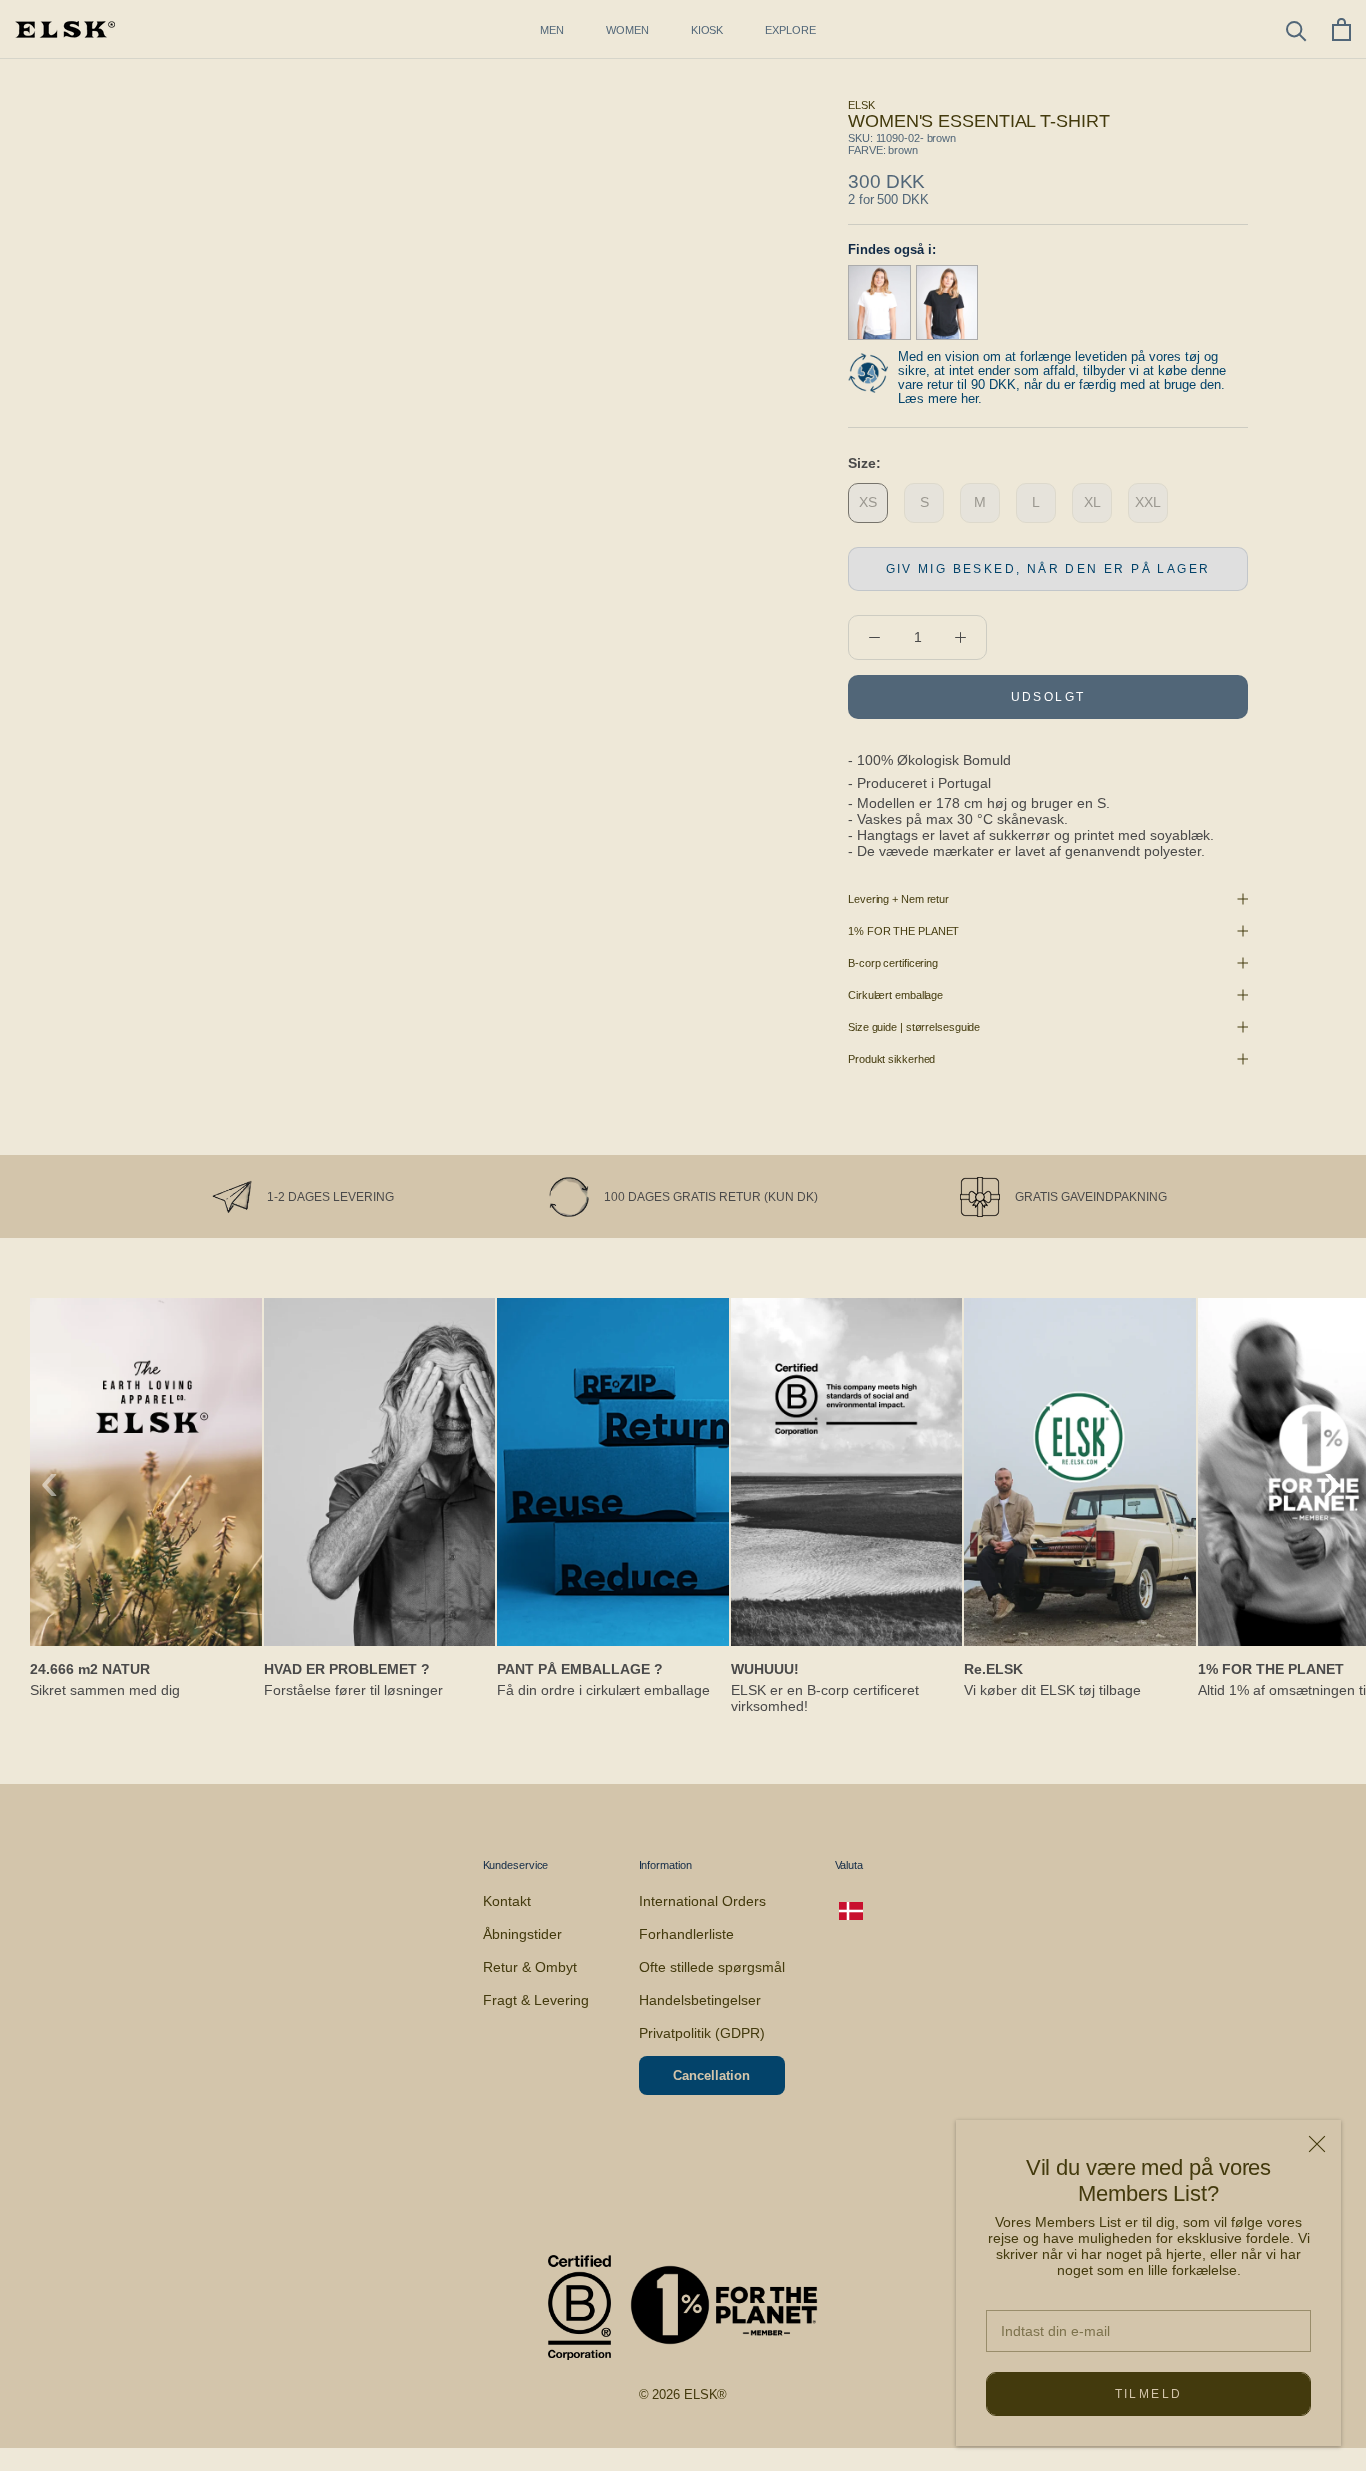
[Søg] (1296, 29)
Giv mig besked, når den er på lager (1048, 569)
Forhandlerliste (686, 1934)
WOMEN (627, 30)
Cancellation (711, 2075)
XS (868, 502)
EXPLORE (790, 30)
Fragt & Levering (536, 2000)
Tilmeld (1149, 2394)
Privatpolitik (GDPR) (702, 2033)
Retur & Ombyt (530, 1967)
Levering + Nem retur (898, 899)
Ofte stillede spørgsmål (712, 1967)
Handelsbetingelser (700, 2000)
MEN (552, 30)
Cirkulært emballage (895, 995)
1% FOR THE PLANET (903, 931)
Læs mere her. (940, 398)
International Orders (702, 1901)
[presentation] (49, 1481)
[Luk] (1317, 2144)
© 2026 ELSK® (683, 2394)
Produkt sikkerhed (891, 1059)
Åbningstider (522, 1934)
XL (1092, 502)
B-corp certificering (893, 963)
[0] (1341, 29)
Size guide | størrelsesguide (914, 1027)
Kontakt (507, 1901)
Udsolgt (1048, 697)
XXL (1148, 502)
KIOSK (707, 30)
